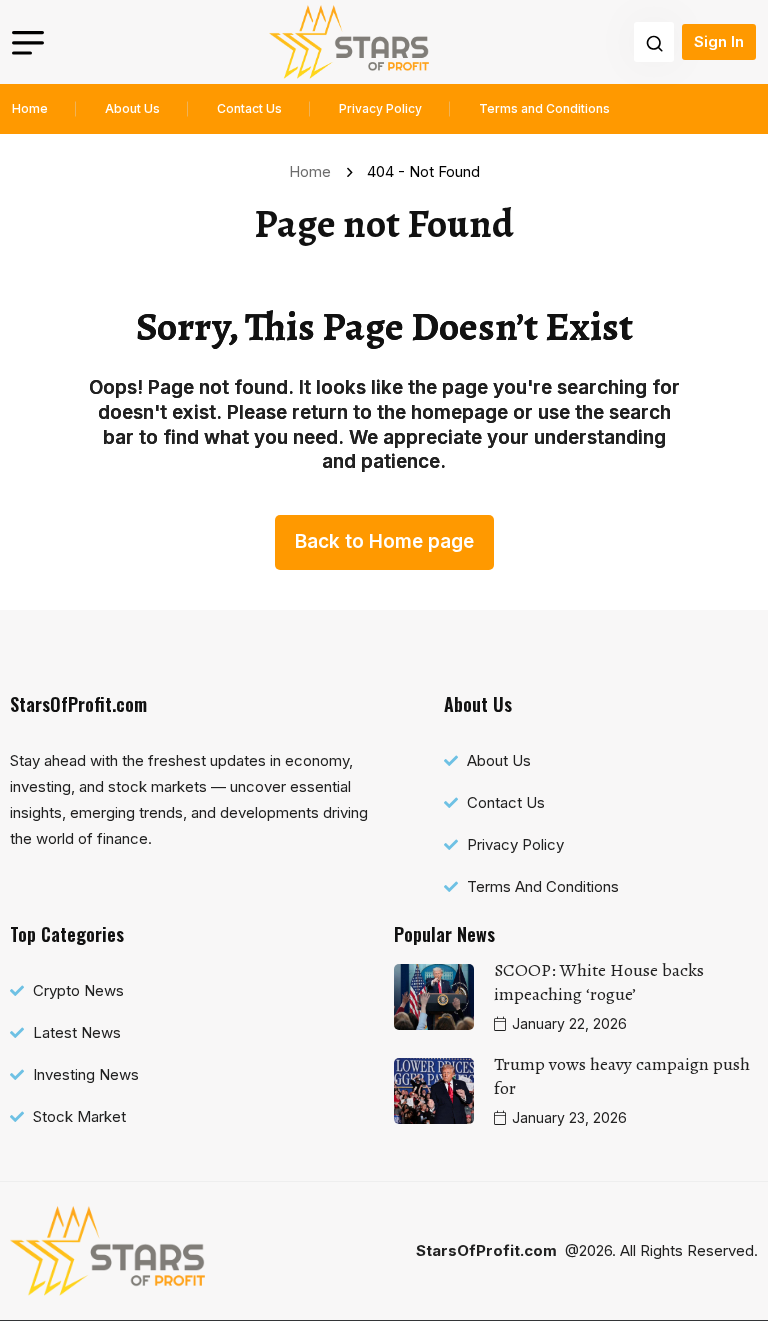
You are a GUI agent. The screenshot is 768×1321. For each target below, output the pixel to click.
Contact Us (249, 108)
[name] (349, 42)
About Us (132, 108)
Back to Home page (384, 541)
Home (30, 108)
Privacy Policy (380, 108)
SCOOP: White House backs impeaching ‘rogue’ (599, 982)
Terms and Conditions (544, 108)
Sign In (719, 41)
